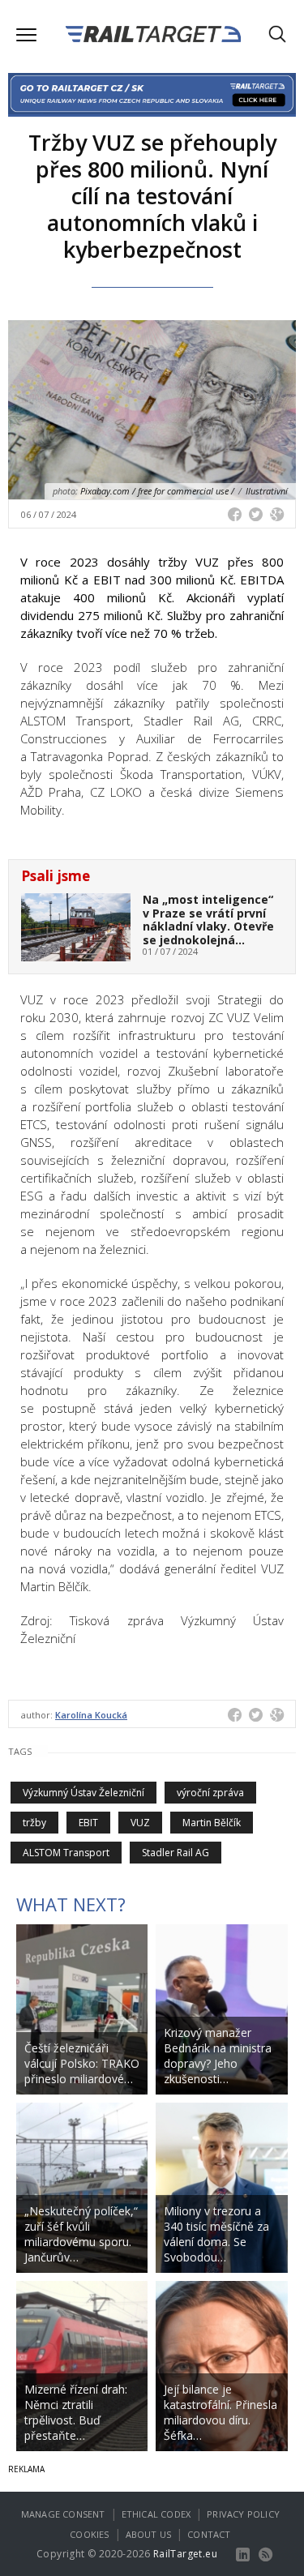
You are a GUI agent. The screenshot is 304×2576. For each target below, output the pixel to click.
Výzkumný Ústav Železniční (83, 1793)
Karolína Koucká (91, 1715)
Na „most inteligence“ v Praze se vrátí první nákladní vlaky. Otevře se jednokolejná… (208, 920)
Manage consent (63, 2514)
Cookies (89, 2534)
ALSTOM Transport (66, 1853)
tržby (34, 1823)
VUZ (140, 1823)
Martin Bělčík (212, 1823)
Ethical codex (156, 2514)
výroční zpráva (210, 1793)
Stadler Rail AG (176, 1853)
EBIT (88, 1823)
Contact (209, 2534)
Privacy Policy (243, 2514)
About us (149, 2534)
